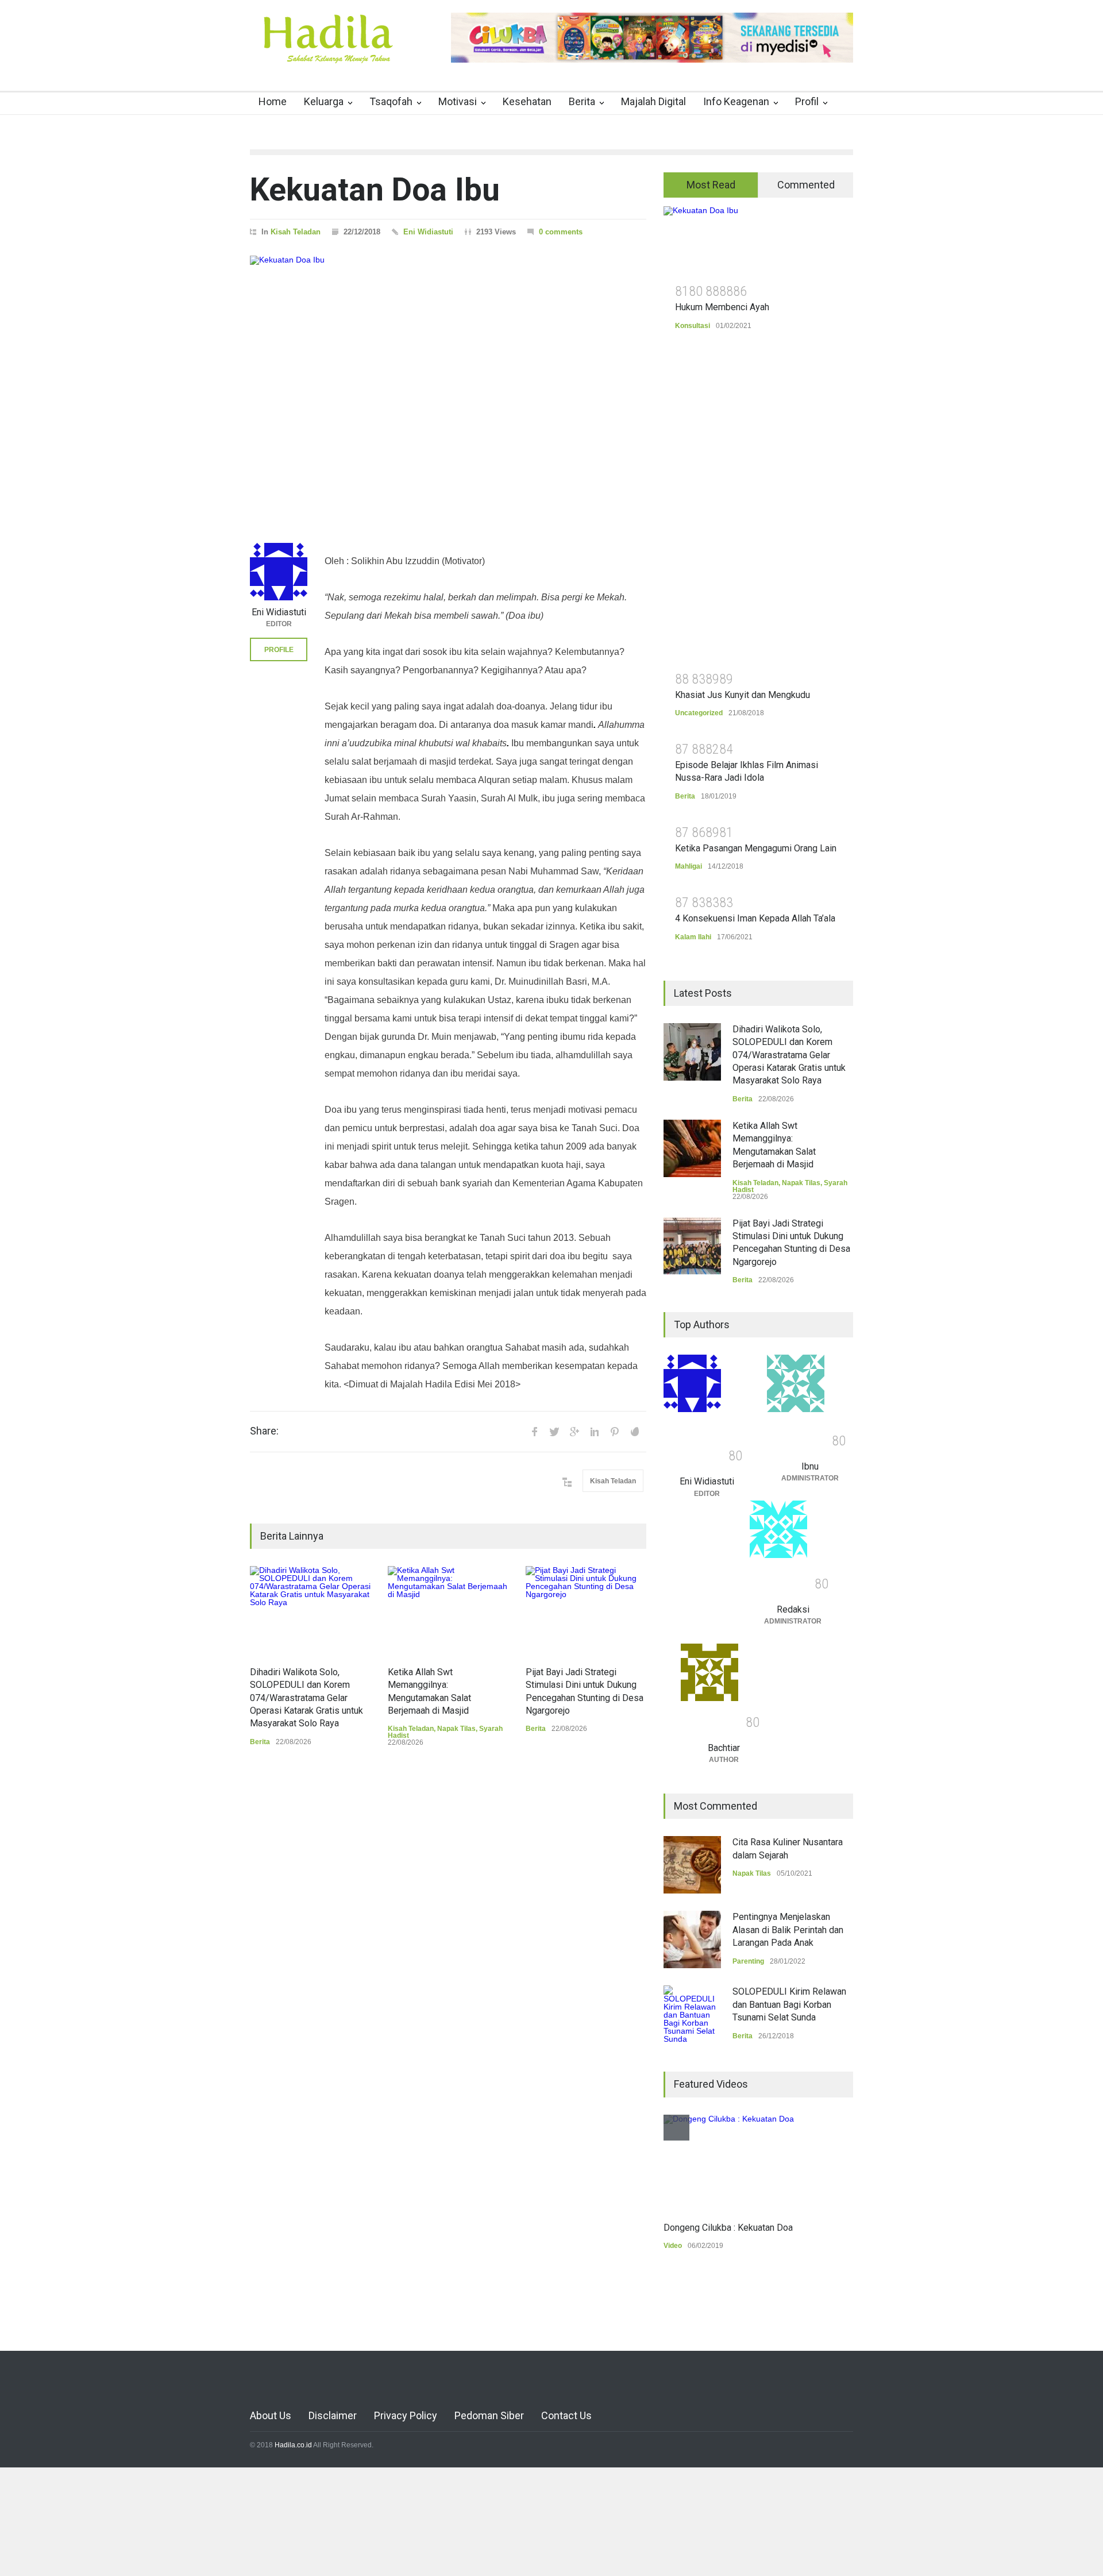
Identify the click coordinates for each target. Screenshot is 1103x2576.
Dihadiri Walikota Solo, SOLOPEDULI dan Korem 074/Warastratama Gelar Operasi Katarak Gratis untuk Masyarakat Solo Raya (306, 1698)
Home (273, 101)
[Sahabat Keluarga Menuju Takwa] (327, 51)
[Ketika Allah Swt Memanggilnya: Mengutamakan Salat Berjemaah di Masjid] (448, 1610)
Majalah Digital (653, 101)
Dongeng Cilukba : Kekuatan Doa (728, 2228)
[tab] (711, 185)
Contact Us (566, 2415)
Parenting (748, 1961)
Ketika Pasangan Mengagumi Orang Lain (756, 848)
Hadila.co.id (293, 2445)
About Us (271, 2415)
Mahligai (689, 866)
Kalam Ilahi (693, 937)
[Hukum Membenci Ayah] (758, 241)
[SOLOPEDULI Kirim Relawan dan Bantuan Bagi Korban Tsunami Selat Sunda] (692, 2014)
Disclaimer (333, 2415)
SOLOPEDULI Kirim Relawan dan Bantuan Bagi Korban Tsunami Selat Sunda (789, 2004)
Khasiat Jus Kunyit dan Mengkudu (743, 695)
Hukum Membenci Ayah (722, 307)
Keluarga (324, 101)
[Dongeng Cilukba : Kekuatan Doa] (729, 2162)
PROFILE (279, 650)
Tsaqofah (391, 101)
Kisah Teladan (296, 232)
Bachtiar (724, 1748)
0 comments (561, 232)
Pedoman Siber (489, 2415)
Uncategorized (699, 713)
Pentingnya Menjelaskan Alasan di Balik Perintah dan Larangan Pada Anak (788, 1930)
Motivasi (458, 101)
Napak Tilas (456, 1729)
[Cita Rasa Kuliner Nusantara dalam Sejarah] (692, 1865)
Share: (264, 1431)
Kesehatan (527, 101)
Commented (806, 185)
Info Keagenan (736, 101)
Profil (807, 101)
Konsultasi (693, 326)
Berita (582, 101)
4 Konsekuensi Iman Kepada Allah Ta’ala (755, 918)
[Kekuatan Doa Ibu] (448, 385)
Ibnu (810, 1466)
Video (673, 2246)
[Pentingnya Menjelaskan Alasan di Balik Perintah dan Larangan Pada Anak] (692, 1939)
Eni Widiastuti (428, 232)
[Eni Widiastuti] (279, 572)
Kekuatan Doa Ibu (375, 190)
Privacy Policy (406, 2415)
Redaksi (793, 1609)
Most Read (711, 185)
